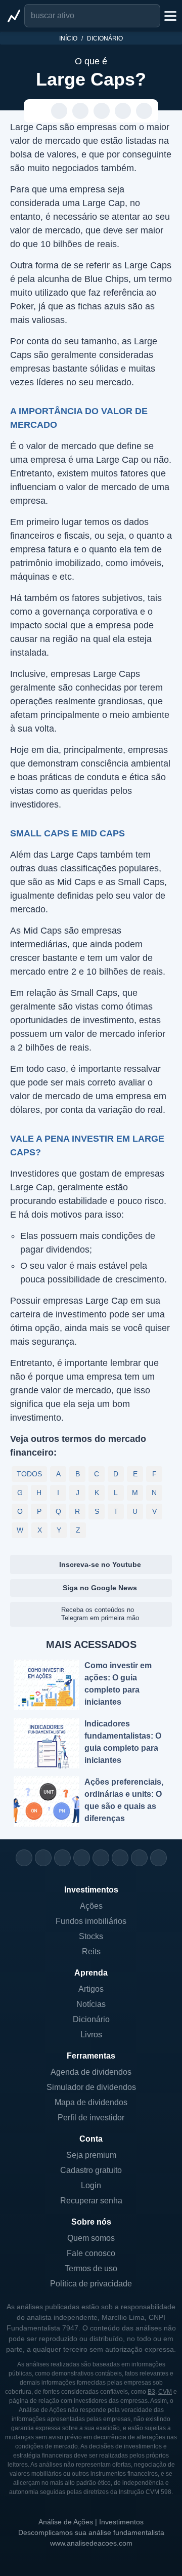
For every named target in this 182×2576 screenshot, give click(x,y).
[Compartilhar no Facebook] (102, 111)
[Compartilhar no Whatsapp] (59, 111)
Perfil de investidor (91, 2118)
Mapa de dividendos (91, 2102)
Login (91, 2185)
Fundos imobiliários (91, 1921)
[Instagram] (24, 1858)
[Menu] (169, 16)
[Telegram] (82, 1858)
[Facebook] (43, 1858)
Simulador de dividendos (91, 2087)
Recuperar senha (91, 2201)
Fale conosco (91, 2253)
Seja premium (91, 2155)
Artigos (91, 1989)
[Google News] (120, 1858)
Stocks (91, 1936)
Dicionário (105, 38)
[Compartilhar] (38, 111)
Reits (91, 1951)
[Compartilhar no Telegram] (81, 111)
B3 (151, 2392)
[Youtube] (101, 1858)
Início (68, 38)
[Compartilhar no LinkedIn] (144, 111)
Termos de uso (91, 2268)
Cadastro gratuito (91, 2170)
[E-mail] (158, 1858)
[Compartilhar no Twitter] (123, 111)
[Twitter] (62, 1858)
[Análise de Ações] (14, 16)
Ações (91, 1906)
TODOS (29, 1474)
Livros (91, 2035)
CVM (165, 2392)
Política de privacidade (91, 2284)
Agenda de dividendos (91, 2072)
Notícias (91, 2004)
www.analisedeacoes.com (91, 2543)
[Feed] (139, 1858)
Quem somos (91, 2238)
